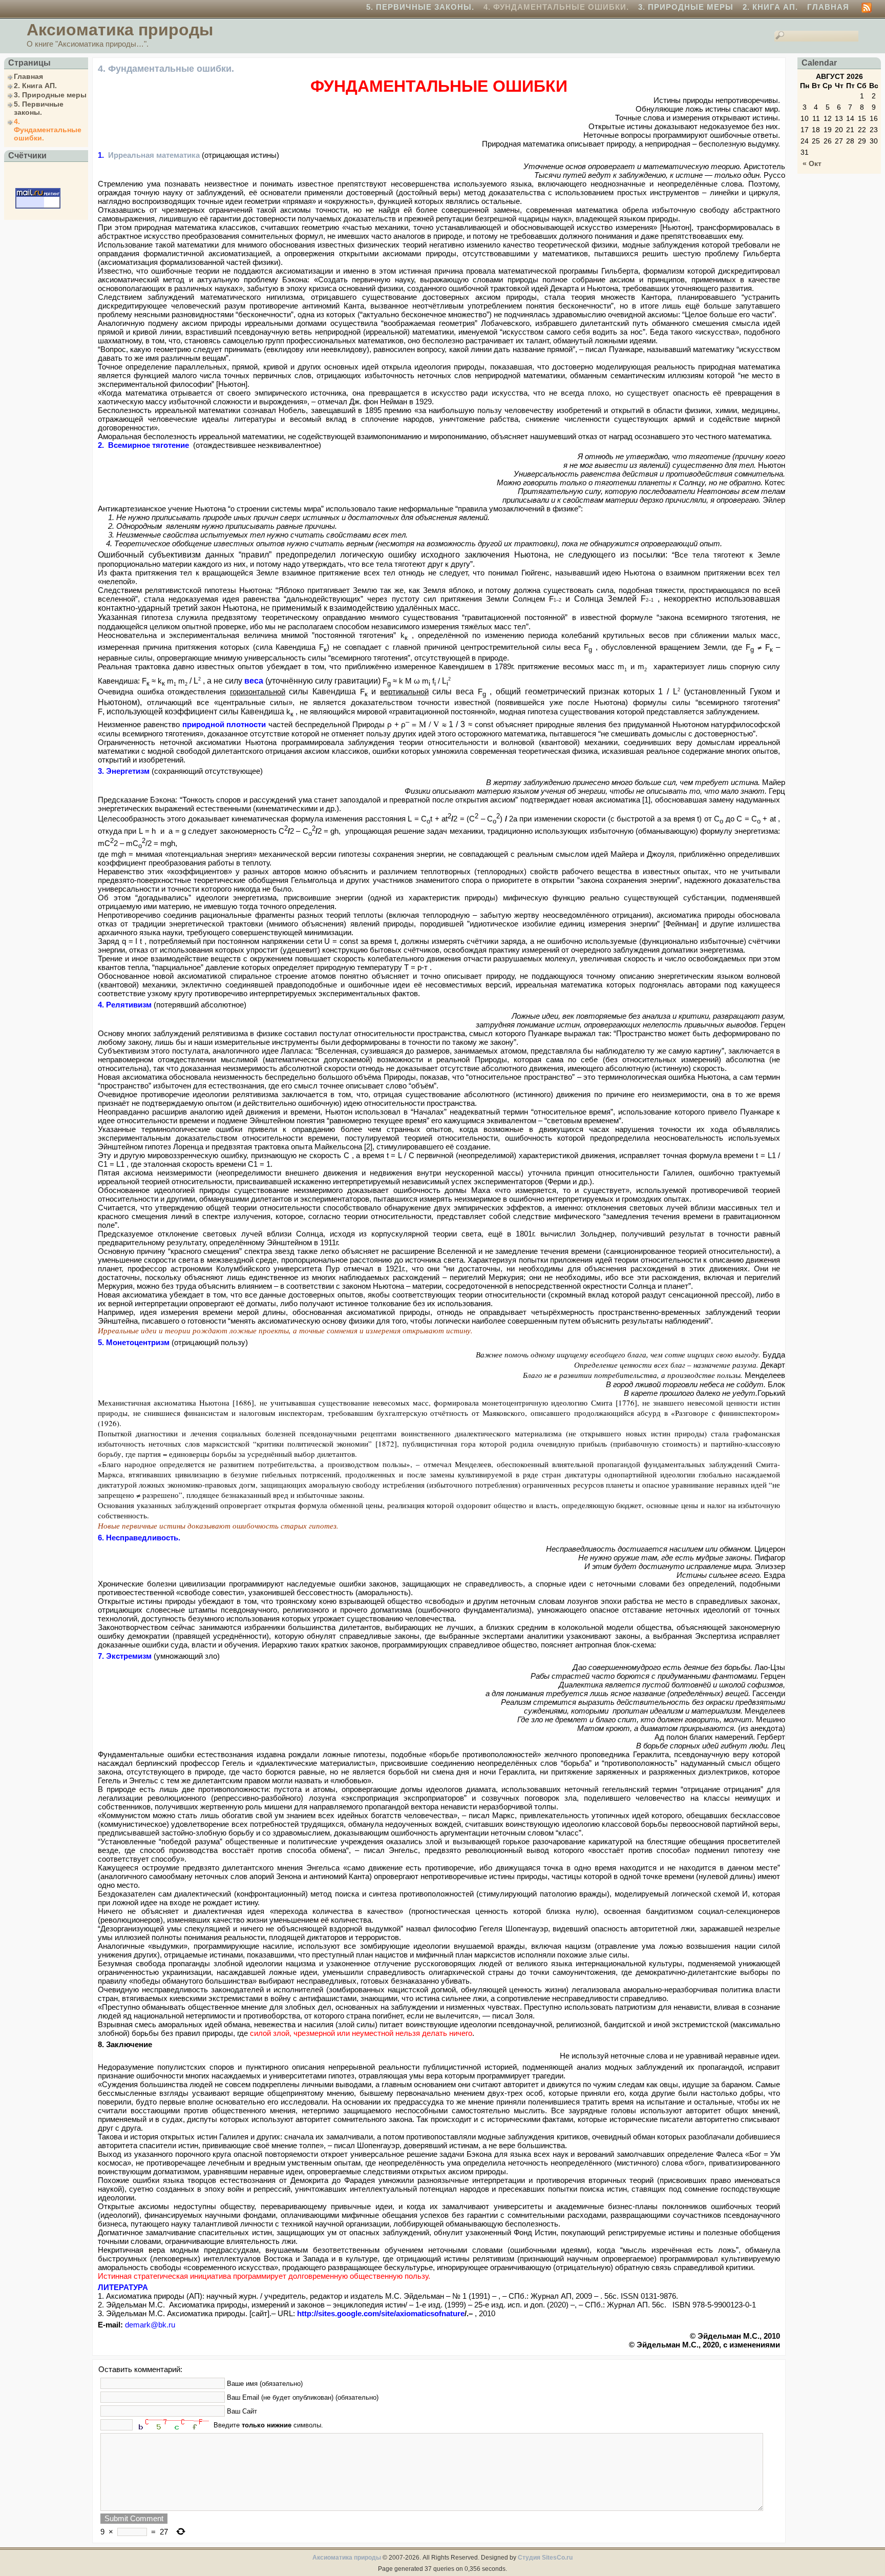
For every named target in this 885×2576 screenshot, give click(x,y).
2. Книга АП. (770, 7)
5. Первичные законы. (420, 7)
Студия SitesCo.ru (545, 2558)
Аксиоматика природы (120, 30)
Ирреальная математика (154, 155)
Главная (828, 7)
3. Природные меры (686, 7)
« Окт (812, 163)
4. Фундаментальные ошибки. (556, 7)
